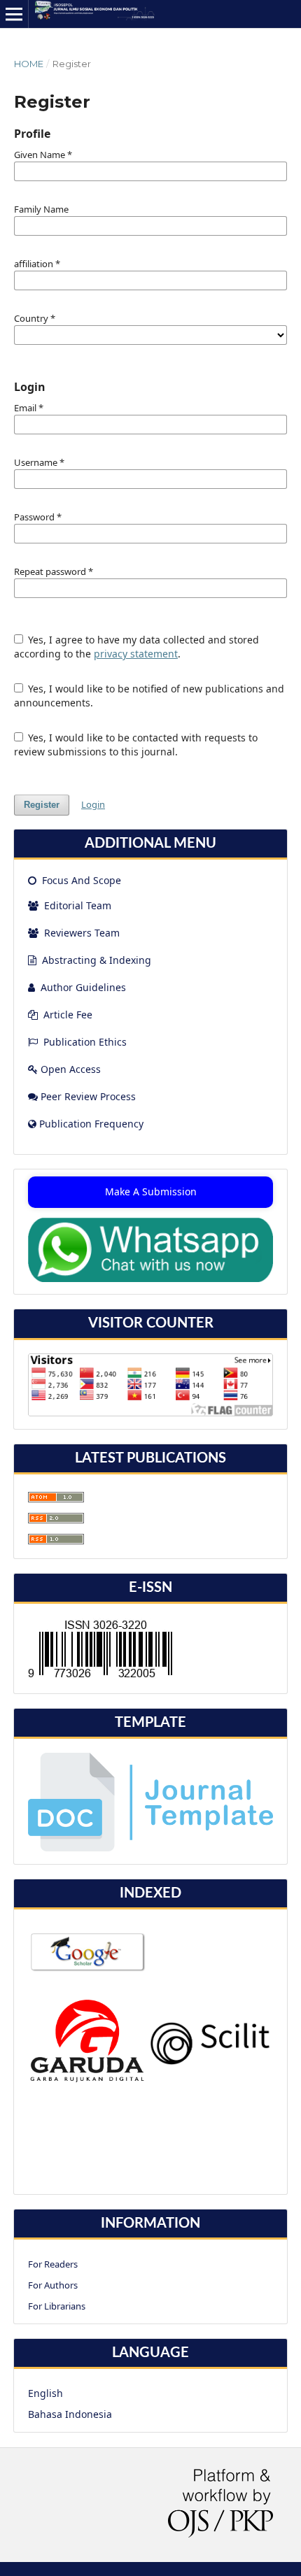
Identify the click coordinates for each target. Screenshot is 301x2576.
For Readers (53, 2264)
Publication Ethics (85, 1042)
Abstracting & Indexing (97, 960)
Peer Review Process (88, 1096)
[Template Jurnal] (150, 1848)
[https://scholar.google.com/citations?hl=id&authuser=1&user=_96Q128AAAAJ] (88, 1969)
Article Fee (68, 1015)
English (45, 2393)
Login (93, 804)
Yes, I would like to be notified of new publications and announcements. (149, 696)
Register (42, 805)
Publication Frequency (91, 1124)
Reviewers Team (80, 933)
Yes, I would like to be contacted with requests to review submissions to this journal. (136, 745)
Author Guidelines (83, 987)
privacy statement (136, 654)
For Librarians (57, 2306)
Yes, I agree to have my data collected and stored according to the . (137, 647)
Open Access (71, 1069)
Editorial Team (76, 905)
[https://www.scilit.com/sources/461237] (210, 2062)
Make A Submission (151, 1191)
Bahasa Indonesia (70, 2414)
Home (29, 64)
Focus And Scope (80, 880)
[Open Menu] (14, 14)
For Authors (53, 2285)
